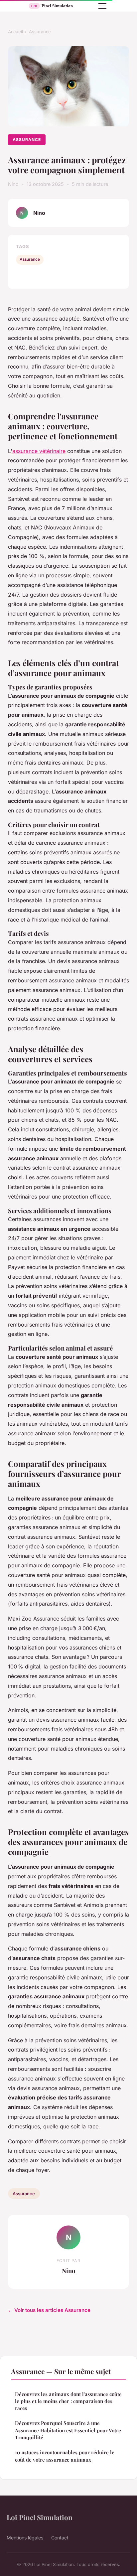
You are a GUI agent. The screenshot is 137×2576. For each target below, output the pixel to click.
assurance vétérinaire (39, 451)
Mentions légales (25, 2538)
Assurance (40, 32)
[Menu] (102, 6)
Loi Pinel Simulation (40, 2517)
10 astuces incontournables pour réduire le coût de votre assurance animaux (65, 2456)
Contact (60, 2538)
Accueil (15, 32)
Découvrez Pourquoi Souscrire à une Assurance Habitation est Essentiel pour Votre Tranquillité (68, 2430)
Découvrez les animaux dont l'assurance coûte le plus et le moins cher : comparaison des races (68, 2401)
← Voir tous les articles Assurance (49, 2310)
